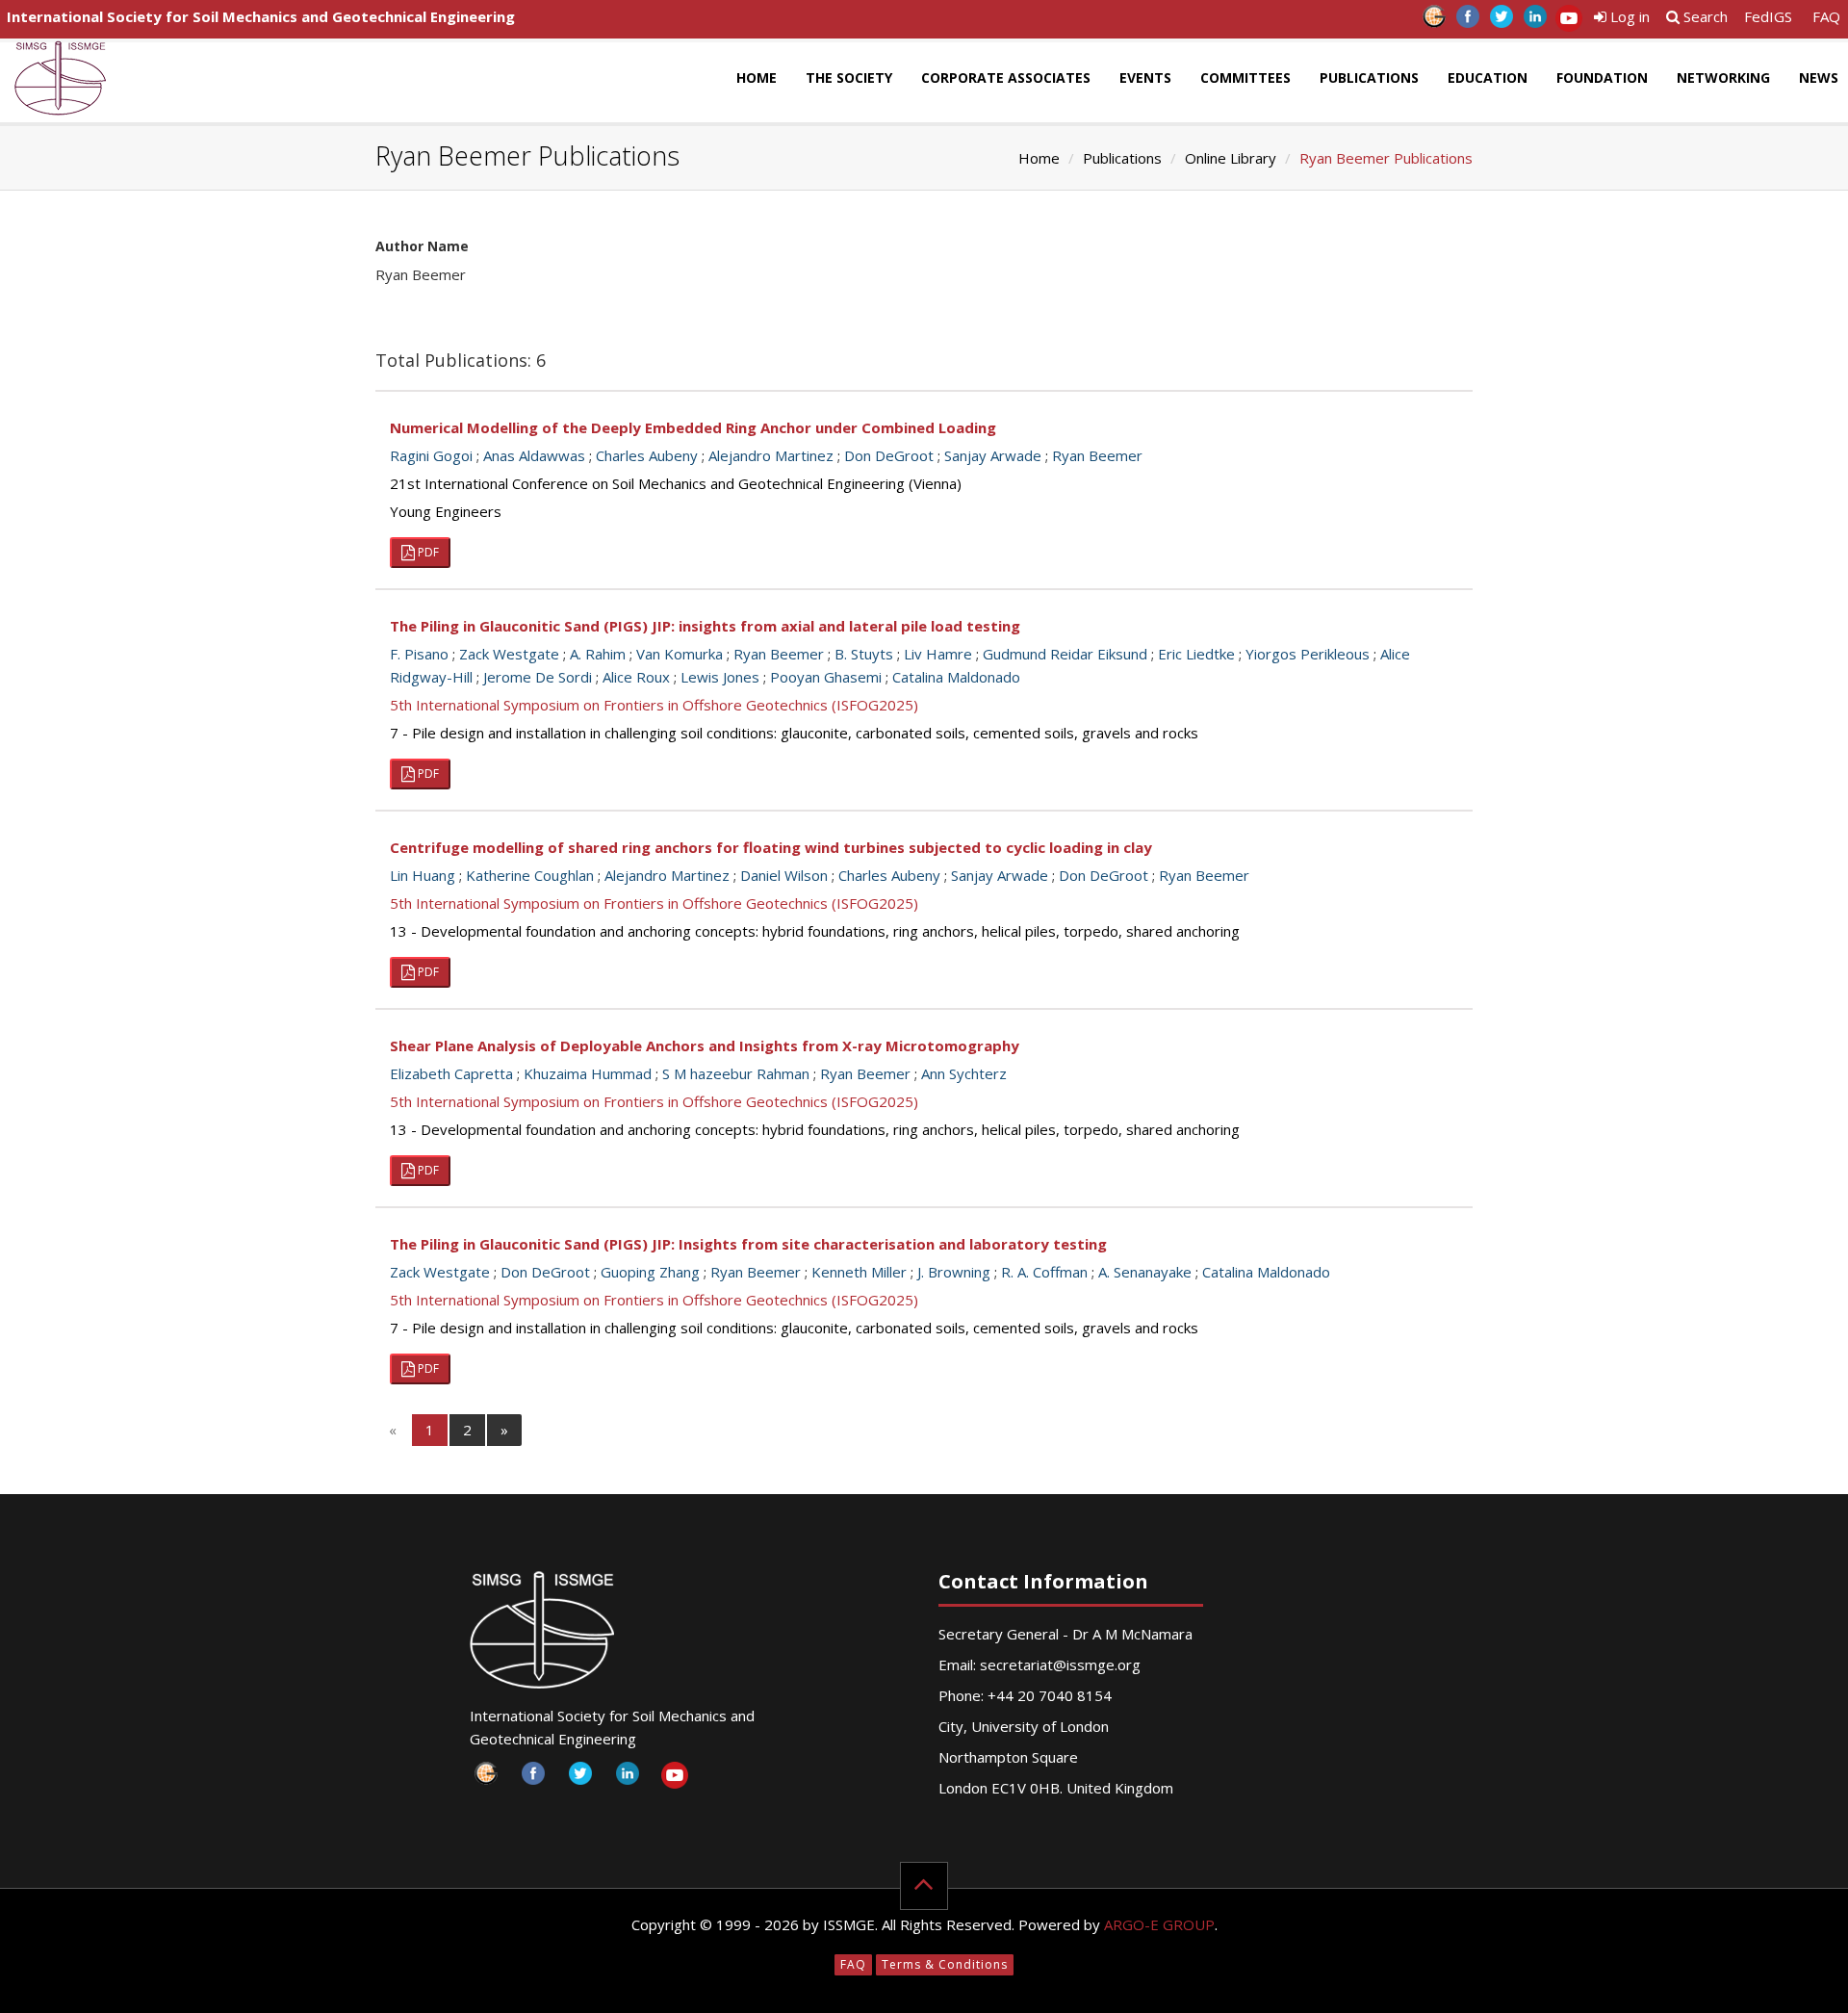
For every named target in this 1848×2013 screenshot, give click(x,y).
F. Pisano (419, 654)
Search (1704, 16)
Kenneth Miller (859, 1272)
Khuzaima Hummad (588, 1073)
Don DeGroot (889, 455)
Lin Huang (423, 875)
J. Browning (954, 1272)
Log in (1628, 16)
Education (1488, 77)
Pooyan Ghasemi (826, 677)
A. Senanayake (1145, 1272)
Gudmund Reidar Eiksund (1065, 654)
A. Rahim (598, 654)
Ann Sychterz (964, 1073)
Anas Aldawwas (534, 455)
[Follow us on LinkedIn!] (1535, 22)
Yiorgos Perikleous (1308, 654)
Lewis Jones (720, 677)
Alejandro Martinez (771, 455)
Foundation (1602, 77)
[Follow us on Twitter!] (1501, 22)
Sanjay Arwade (993, 455)
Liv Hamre (938, 654)
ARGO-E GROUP (1159, 1924)
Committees (1245, 77)
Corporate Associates (1006, 77)
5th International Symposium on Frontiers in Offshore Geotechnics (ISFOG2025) (654, 705)
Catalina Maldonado (956, 677)
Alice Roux (636, 677)
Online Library (1231, 158)
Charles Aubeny (647, 455)
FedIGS (1768, 16)
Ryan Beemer (1097, 455)
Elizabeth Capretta (451, 1073)
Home (757, 77)
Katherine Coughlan (530, 875)
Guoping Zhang (650, 1272)
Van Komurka (680, 654)
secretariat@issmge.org (1060, 1665)
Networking (1723, 77)
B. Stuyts (864, 654)
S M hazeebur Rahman (736, 1073)
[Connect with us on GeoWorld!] (1434, 22)
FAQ (1826, 16)
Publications (1369, 77)
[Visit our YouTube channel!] (1568, 22)
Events (1145, 77)
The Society (849, 77)
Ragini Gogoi (431, 455)
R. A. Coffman (1044, 1272)
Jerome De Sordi (538, 677)
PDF (427, 552)
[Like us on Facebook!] (1467, 22)
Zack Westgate (509, 654)
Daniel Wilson (784, 875)
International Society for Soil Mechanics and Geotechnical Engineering (261, 16)
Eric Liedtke (1196, 654)
